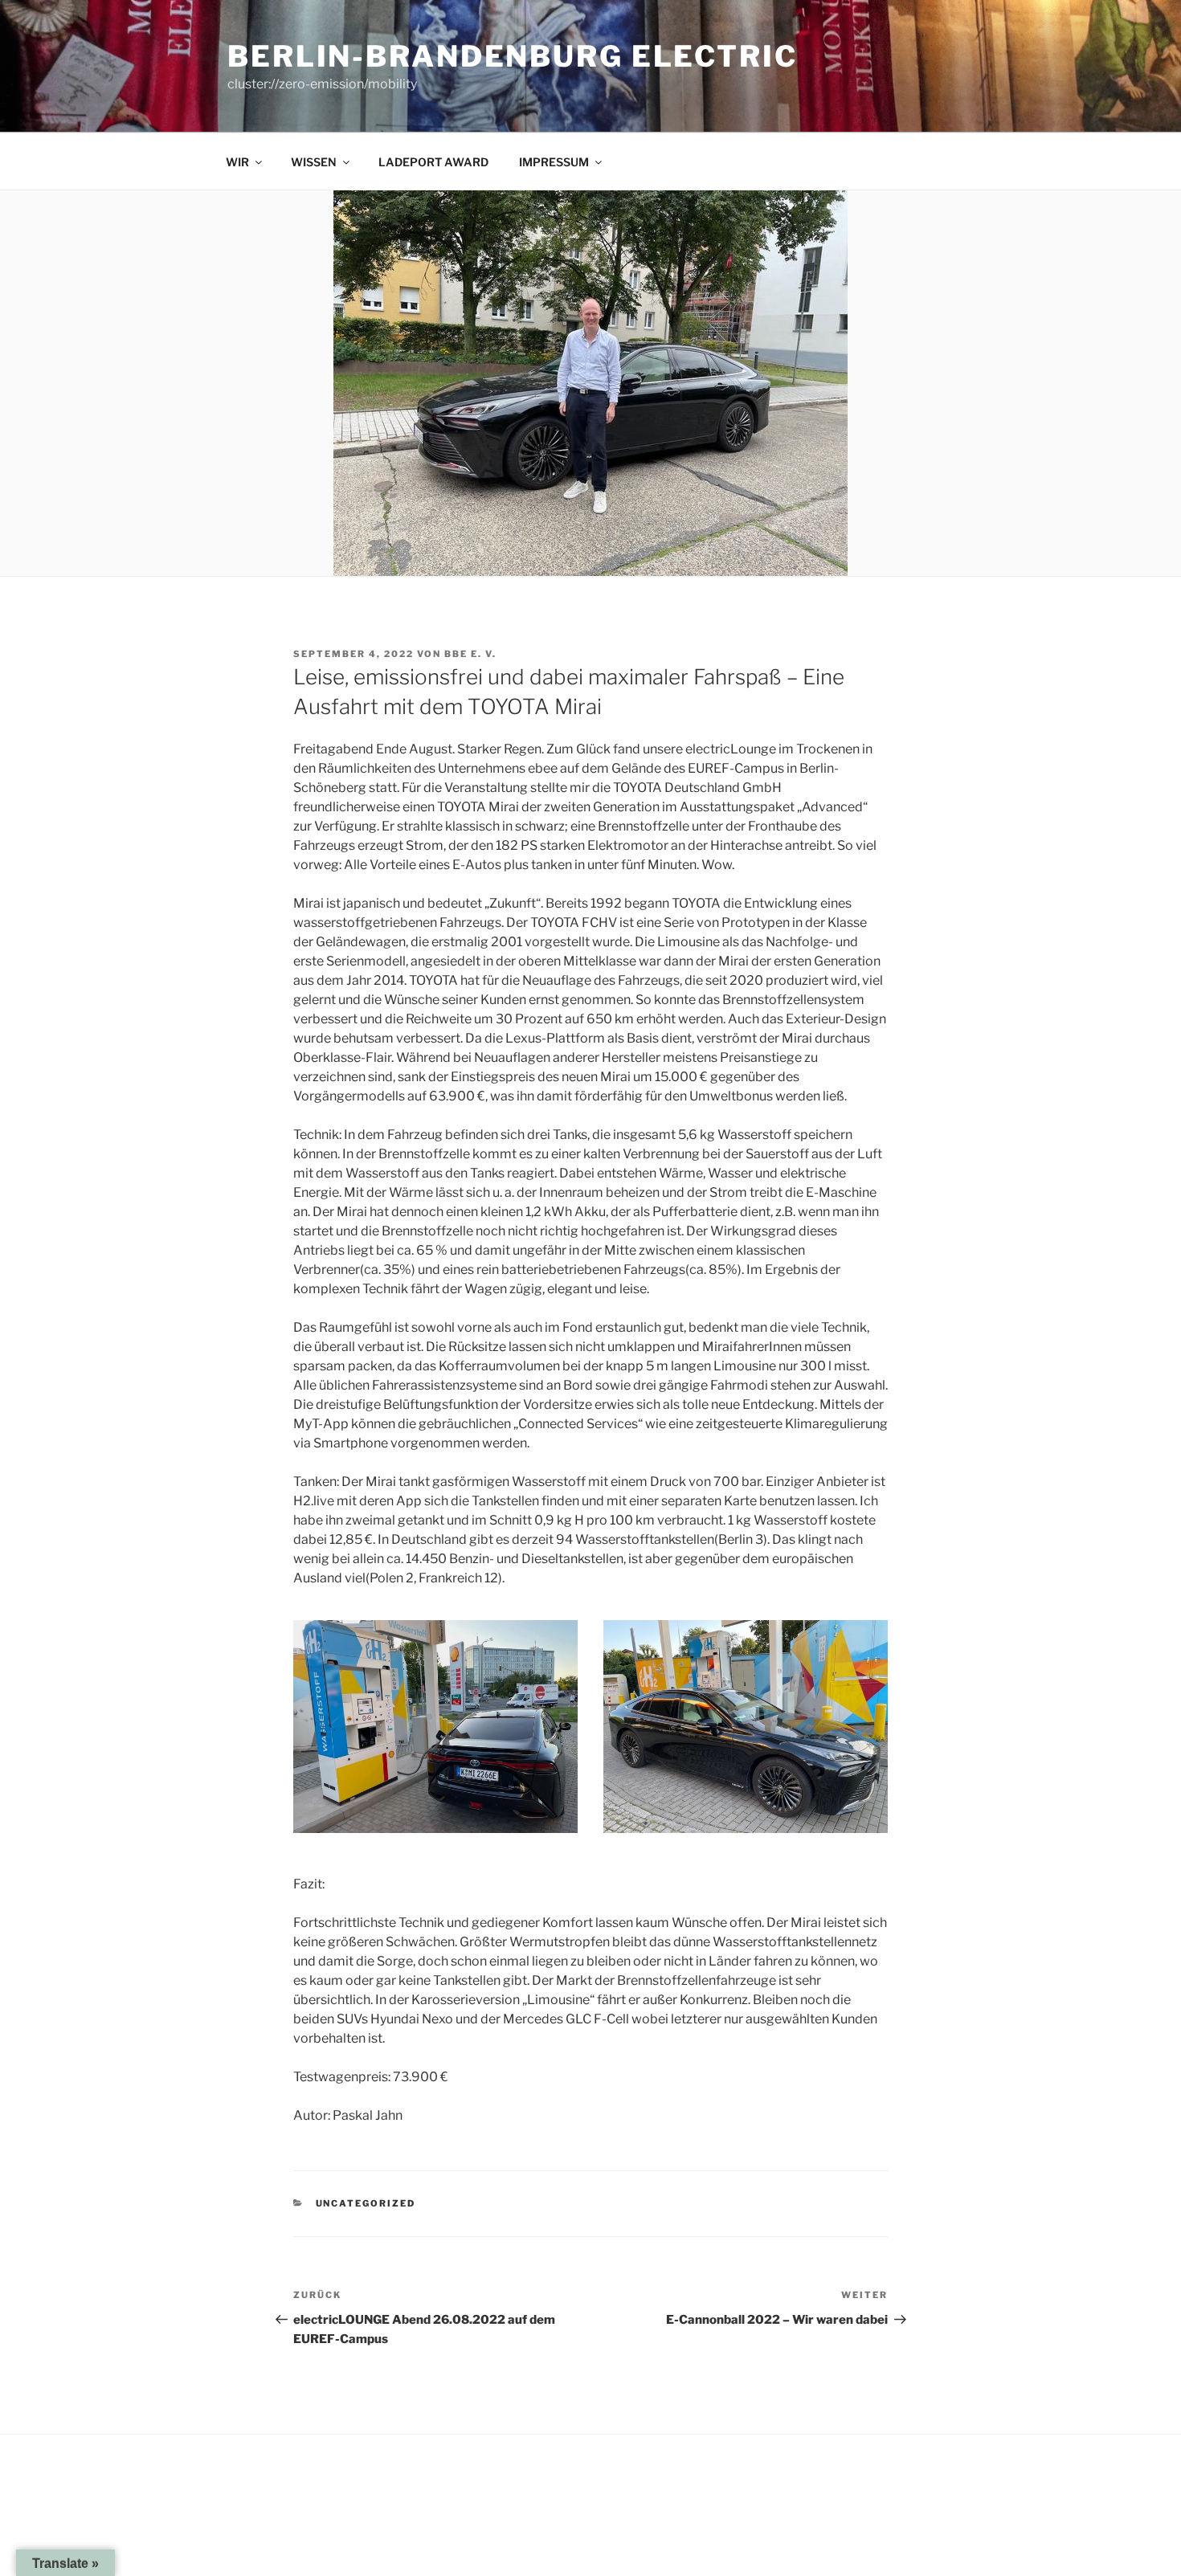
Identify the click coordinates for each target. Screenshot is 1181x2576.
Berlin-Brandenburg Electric (513, 56)
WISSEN (314, 162)
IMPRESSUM (554, 162)
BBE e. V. (470, 654)
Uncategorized (366, 2203)
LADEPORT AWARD (433, 162)
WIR (237, 162)
